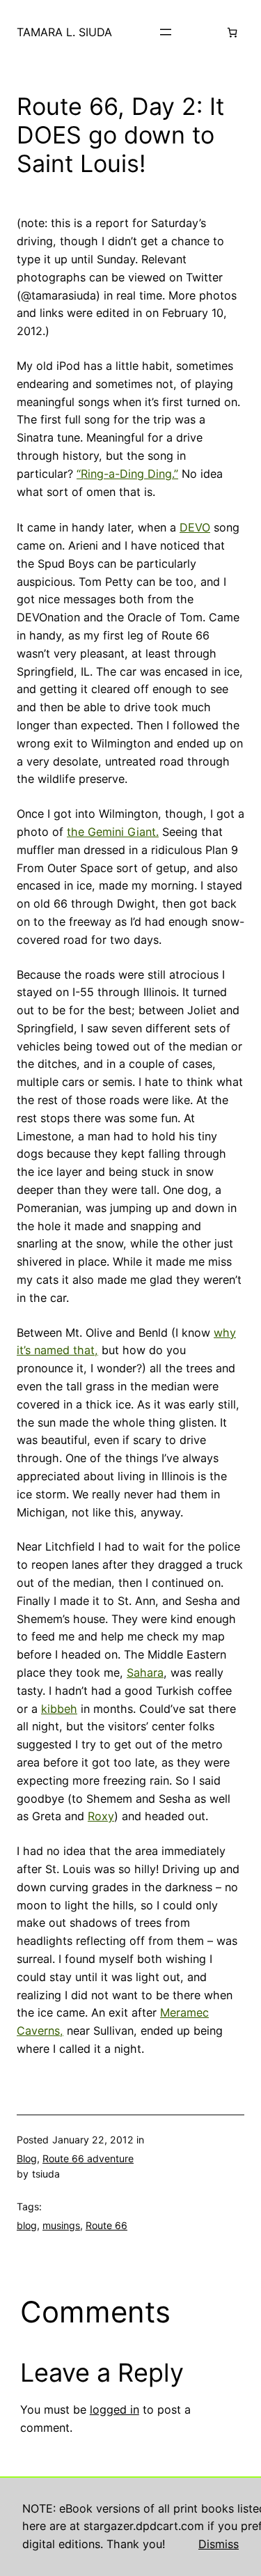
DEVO (195, 527)
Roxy (101, 1816)
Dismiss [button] (219, 2544)
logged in (114, 2410)
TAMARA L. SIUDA (64, 32)
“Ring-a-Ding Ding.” (127, 474)
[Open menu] (166, 32)
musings (61, 2225)
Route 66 (106, 2225)
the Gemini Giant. (113, 832)
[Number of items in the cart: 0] (232, 32)
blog (27, 2225)
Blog (27, 2158)
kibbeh (59, 1709)
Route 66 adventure (88, 2158)
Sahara (145, 1673)
